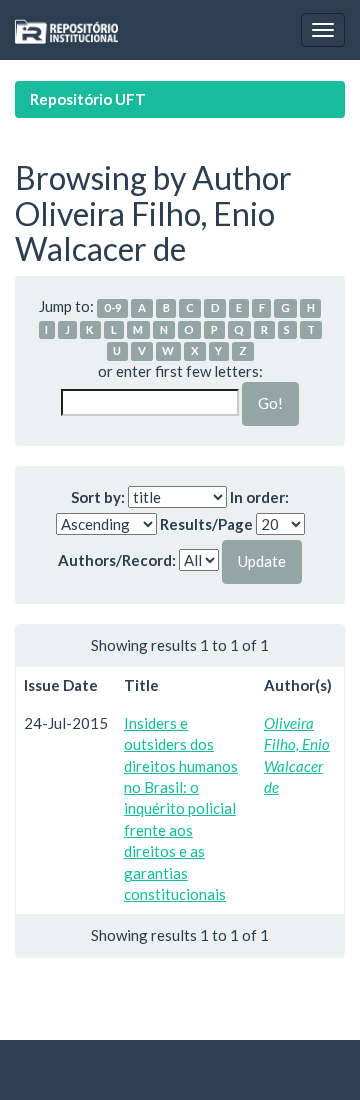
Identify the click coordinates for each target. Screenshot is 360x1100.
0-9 (113, 307)
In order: (259, 497)
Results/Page (206, 524)
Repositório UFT (88, 99)
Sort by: (98, 497)
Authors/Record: (117, 560)
